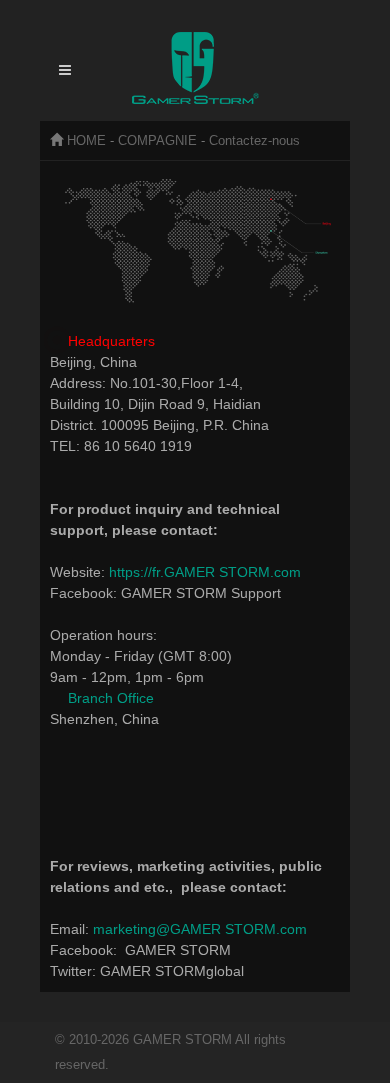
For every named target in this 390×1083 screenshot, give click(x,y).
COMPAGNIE (157, 140)
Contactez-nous (254, 140)
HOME (86, 140)
